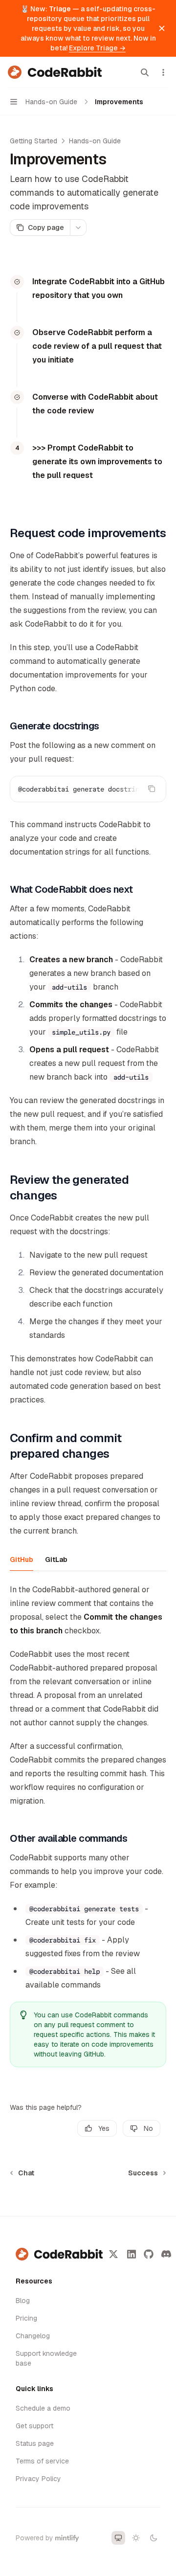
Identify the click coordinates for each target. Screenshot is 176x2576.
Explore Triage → (97, 48)
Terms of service (42, 2461)
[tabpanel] (88, 1610)
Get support (34, 2426)
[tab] (22, 1559)
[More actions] (163, 72)
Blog (23, 2301)
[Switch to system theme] (118, 2538)
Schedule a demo (43, 2408)
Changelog (33, 2336)
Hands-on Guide (95, 141)
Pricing (26, 2318)
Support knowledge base (46, 2358)
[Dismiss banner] (162, 28)
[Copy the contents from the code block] (152, 789)
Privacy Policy (38, 2479)
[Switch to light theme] (136, 2538)
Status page (35, 2443)
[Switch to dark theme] (154, 2538)
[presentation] (88, 789)
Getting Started (33, 141)
